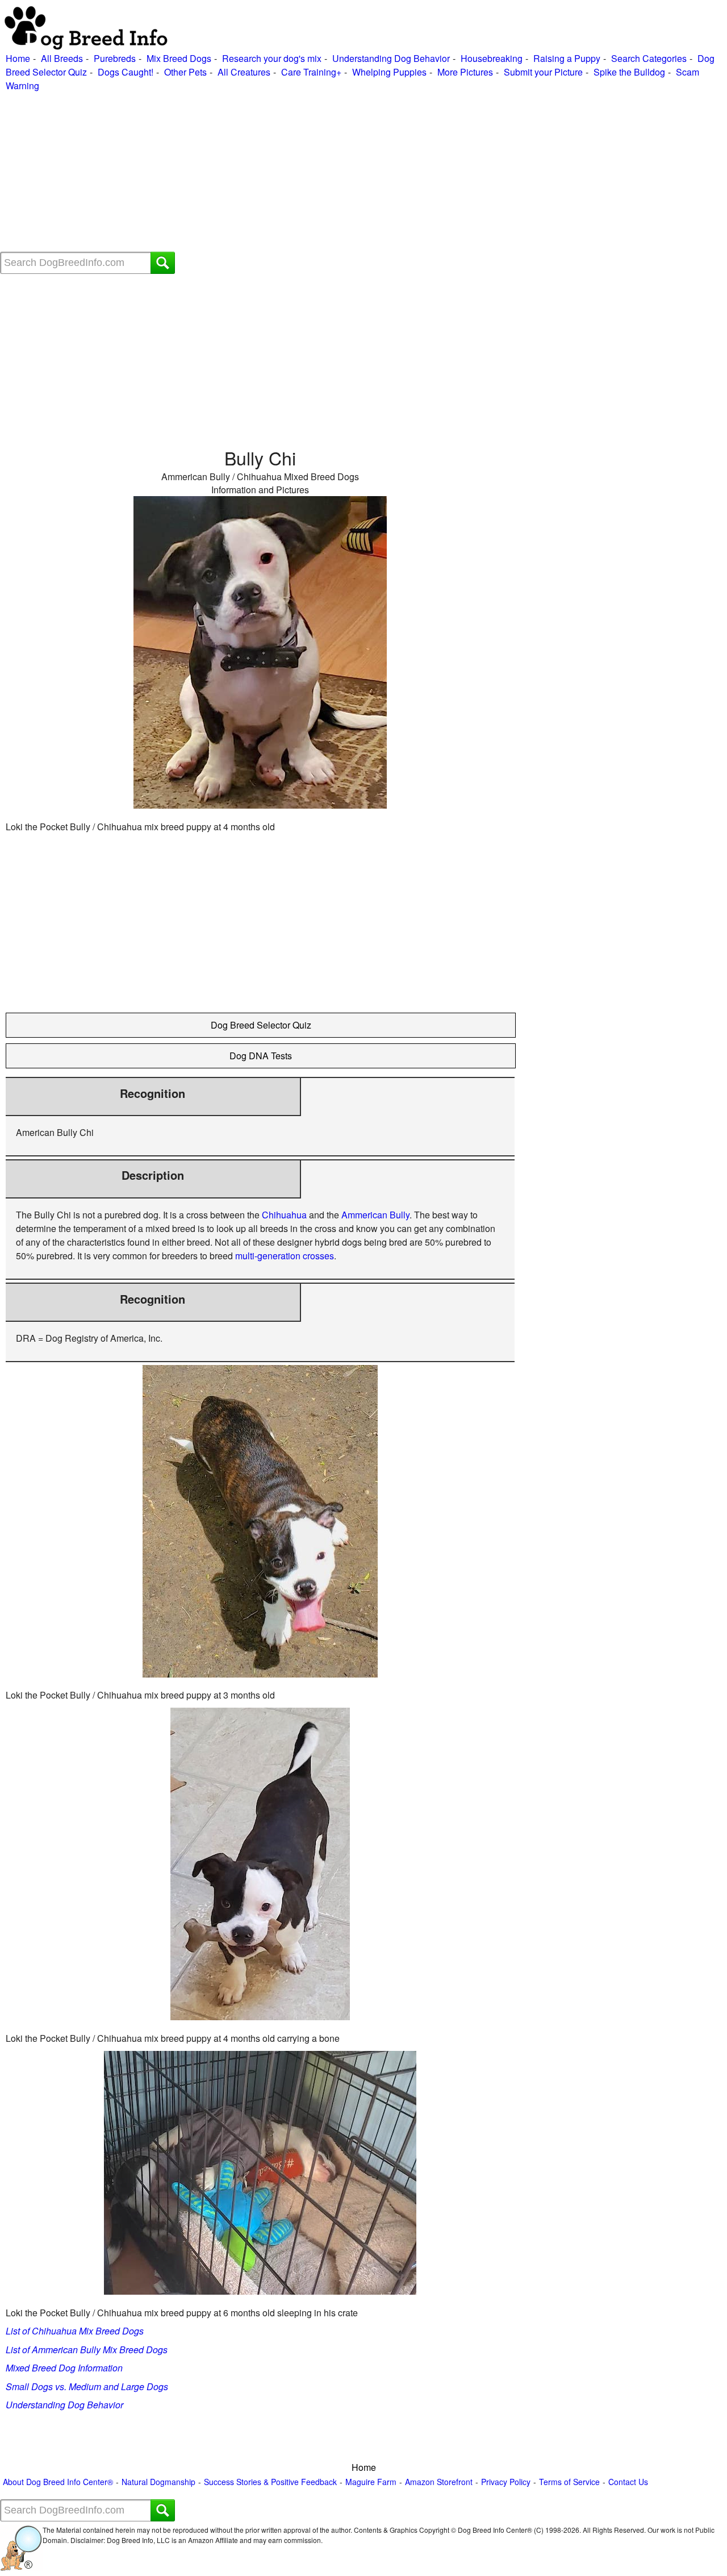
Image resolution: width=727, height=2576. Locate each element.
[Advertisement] (341, 172)
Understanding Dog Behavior (391, 58)
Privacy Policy (506, 2482)
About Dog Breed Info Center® (58, 2482)
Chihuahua (284, 1215)
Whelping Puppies (389, 72)
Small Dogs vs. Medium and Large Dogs (87, 2386)
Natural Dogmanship (158, 2482)
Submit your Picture (543, 72)
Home (18, 58)
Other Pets (185, 72)
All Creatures (244, 72)
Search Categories (649, 58)
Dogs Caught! (126, 72)
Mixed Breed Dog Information (64, 2368)
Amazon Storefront (439, 2482)
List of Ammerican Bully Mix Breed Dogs (87, 2350)
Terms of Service (569, 2482)
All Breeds (62, 58)
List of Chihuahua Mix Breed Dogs (75, 2331)
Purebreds (115, 58)
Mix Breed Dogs (179, 58)
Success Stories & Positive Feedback (270, 2482)
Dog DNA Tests (261, 1056)
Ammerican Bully (375, 1215)
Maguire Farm (371, 2482)
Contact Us (628, 2482)
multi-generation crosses (285, 1256)
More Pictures (465, 72)
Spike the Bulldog (629, 72)
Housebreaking (492, 58)
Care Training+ (311, 72)
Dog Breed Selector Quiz (261, 1025)
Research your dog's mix (272, 58)
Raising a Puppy (567, 58)
